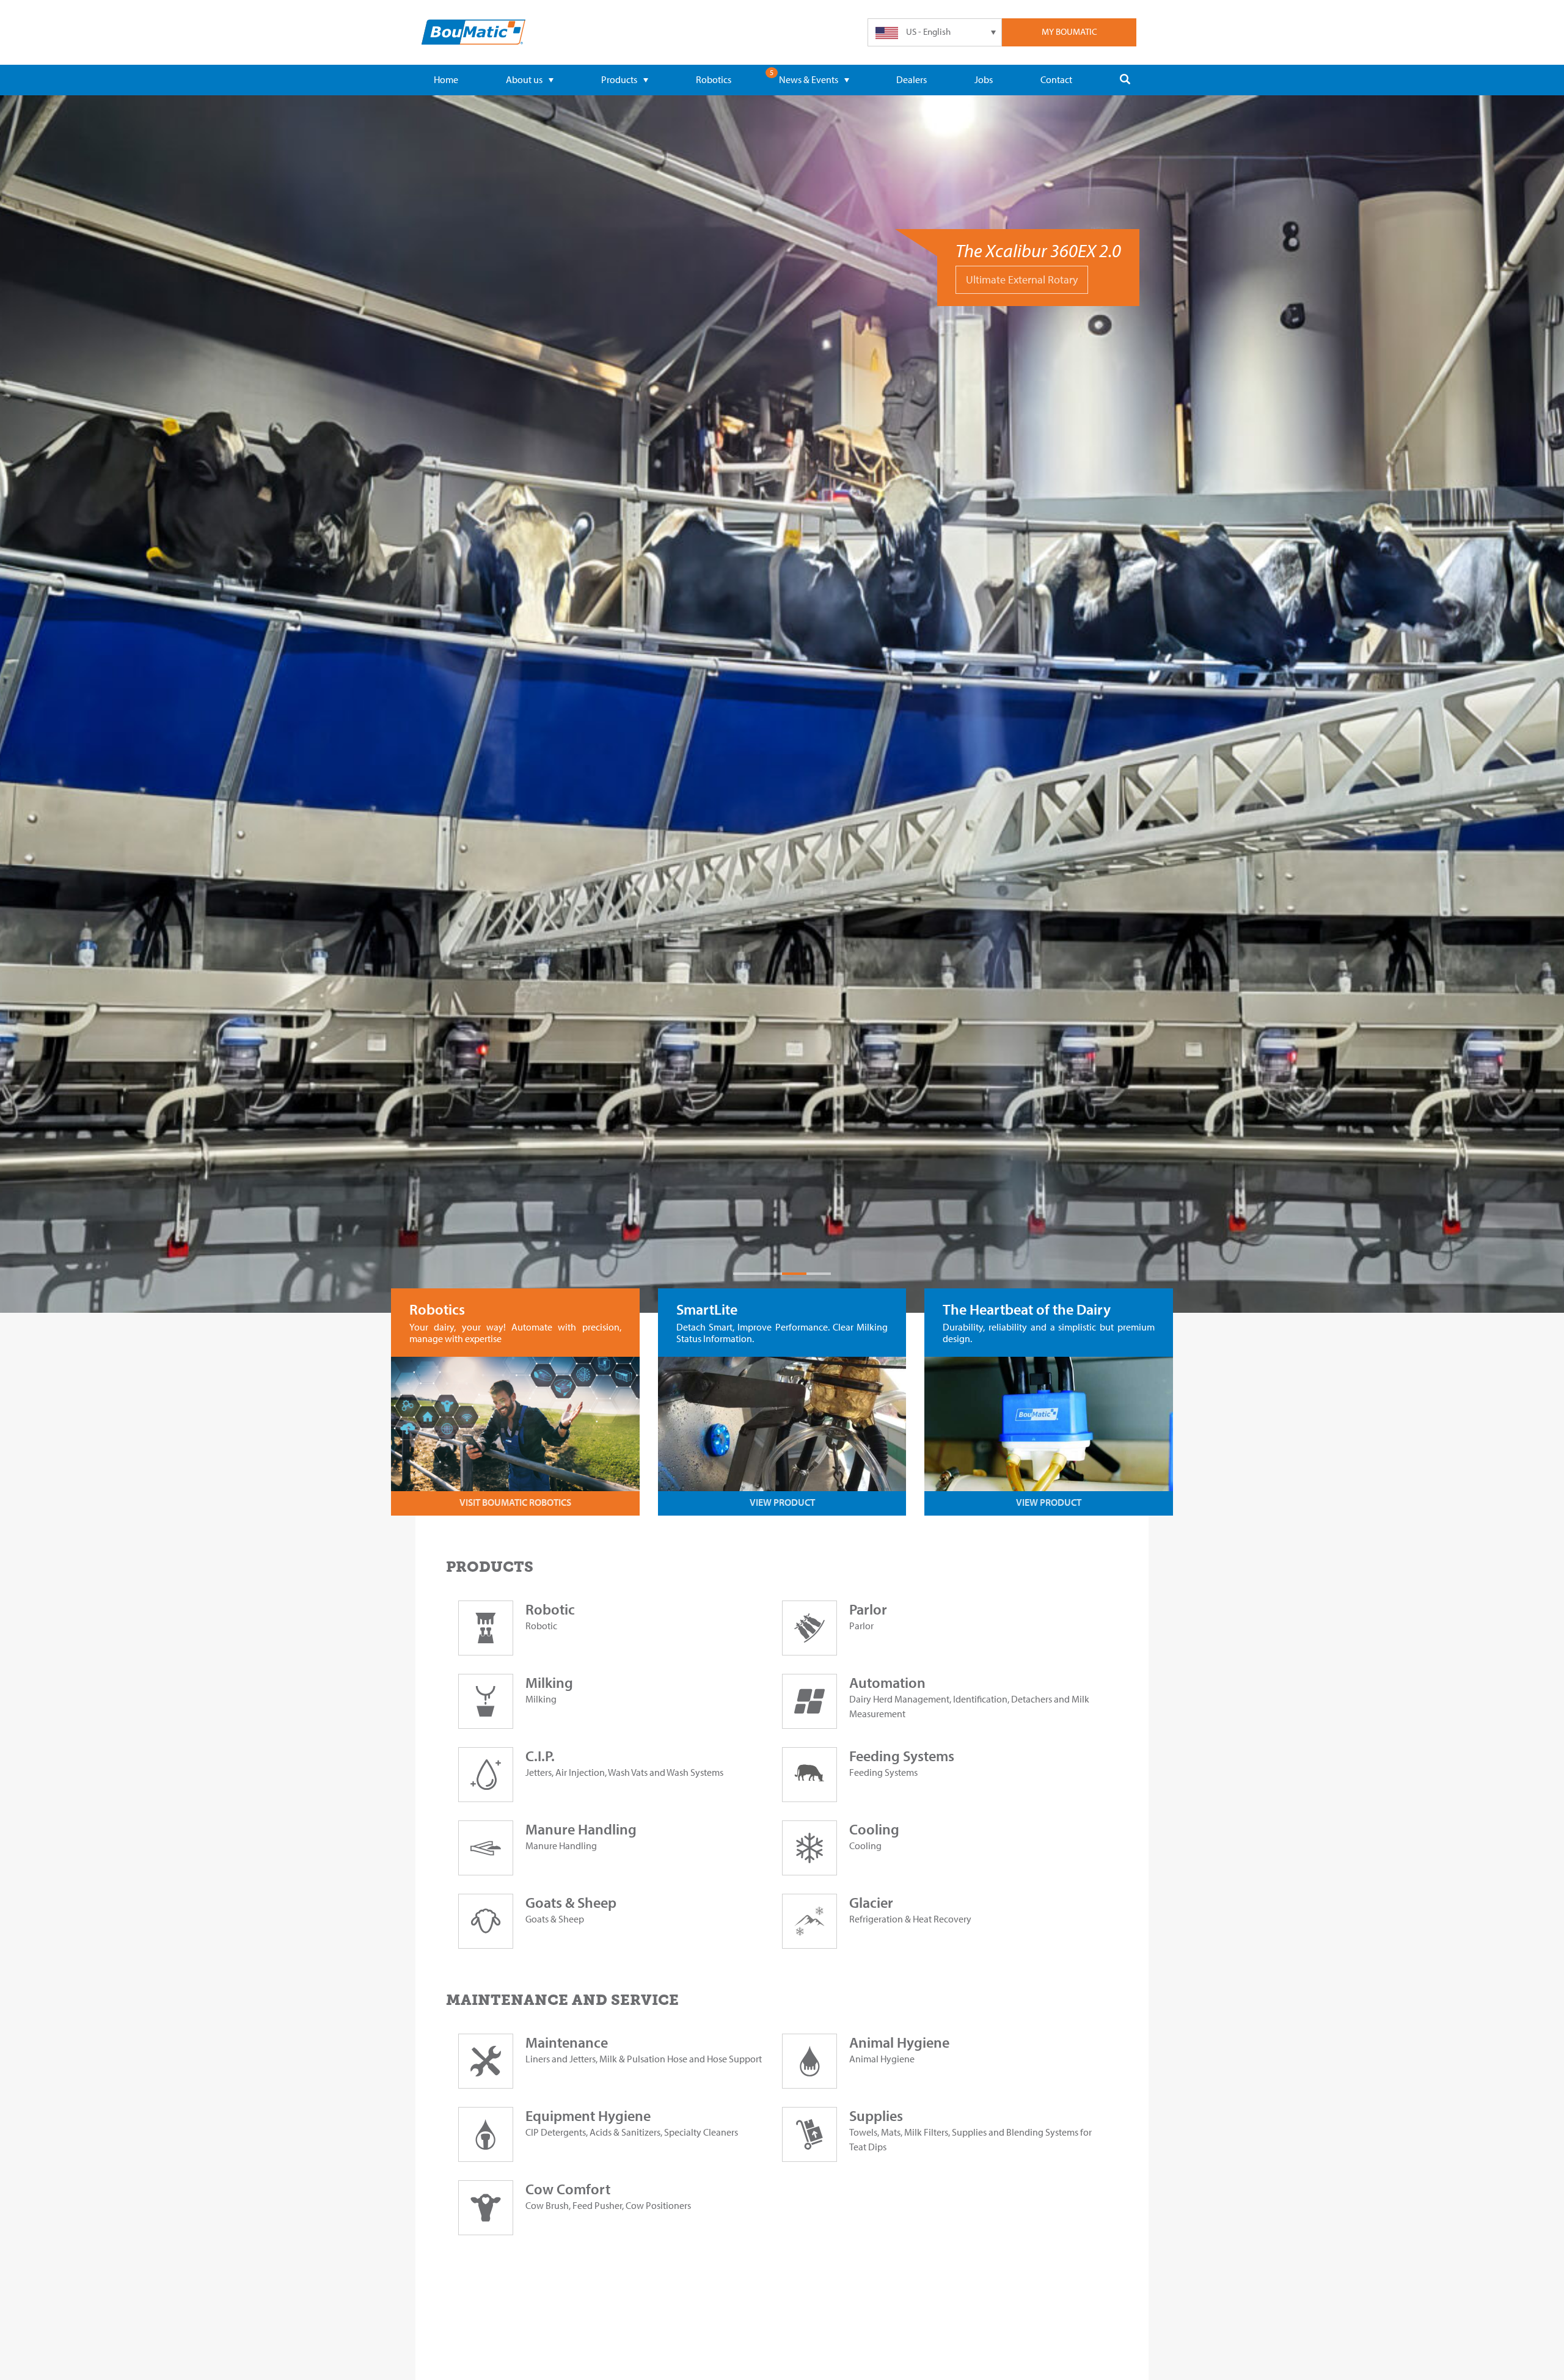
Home (446, 79)
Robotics (714, 79)
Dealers (912, 79)
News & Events (809, 79)
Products (619, 79)
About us (524, 79)
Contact (1056, 79)
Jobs (984, 79)
